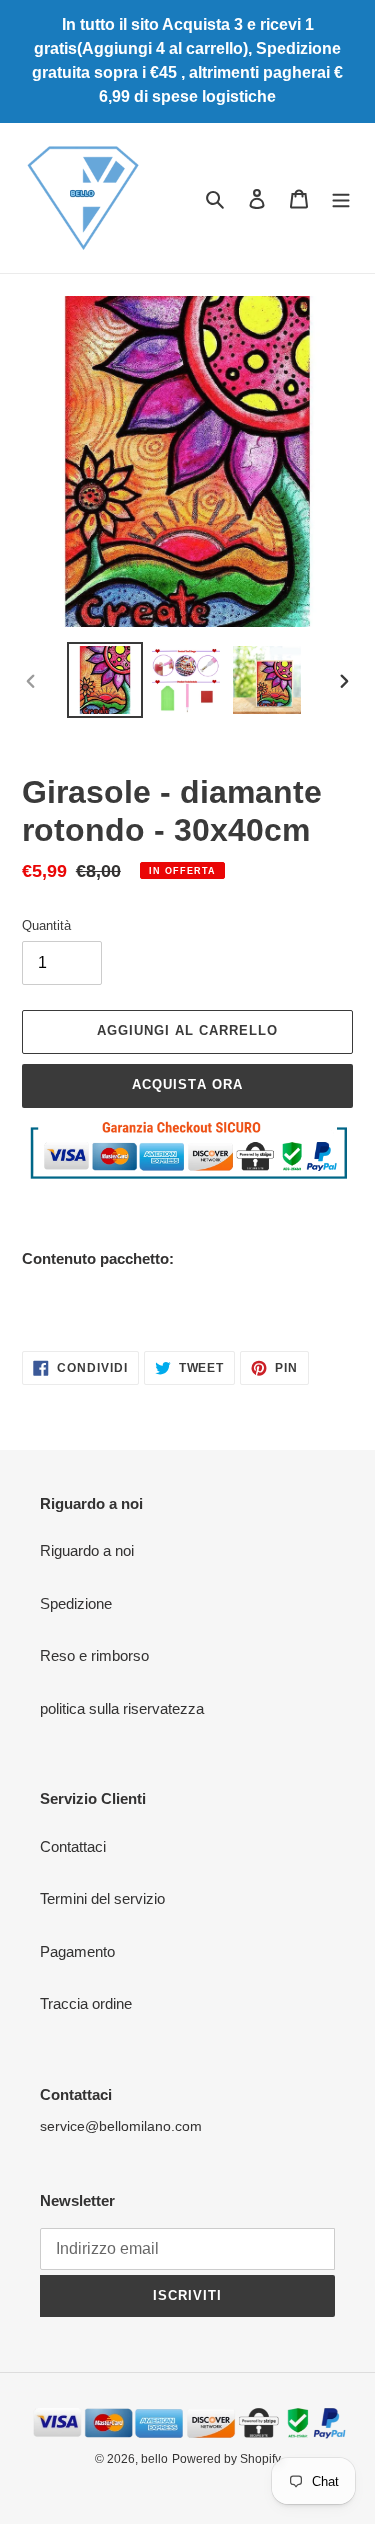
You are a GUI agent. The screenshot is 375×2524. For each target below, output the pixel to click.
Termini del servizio (102, 1898)
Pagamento (77, 1951)
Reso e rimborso (94, 1655)
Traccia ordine (86, 2003)
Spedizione (76, 1603)
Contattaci (73, 1846)
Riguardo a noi (87, 1550)
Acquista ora (187, 1084)
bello (154, 2459)
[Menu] (341, 198)
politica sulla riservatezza (122, 1708)
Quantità (46, 925)
